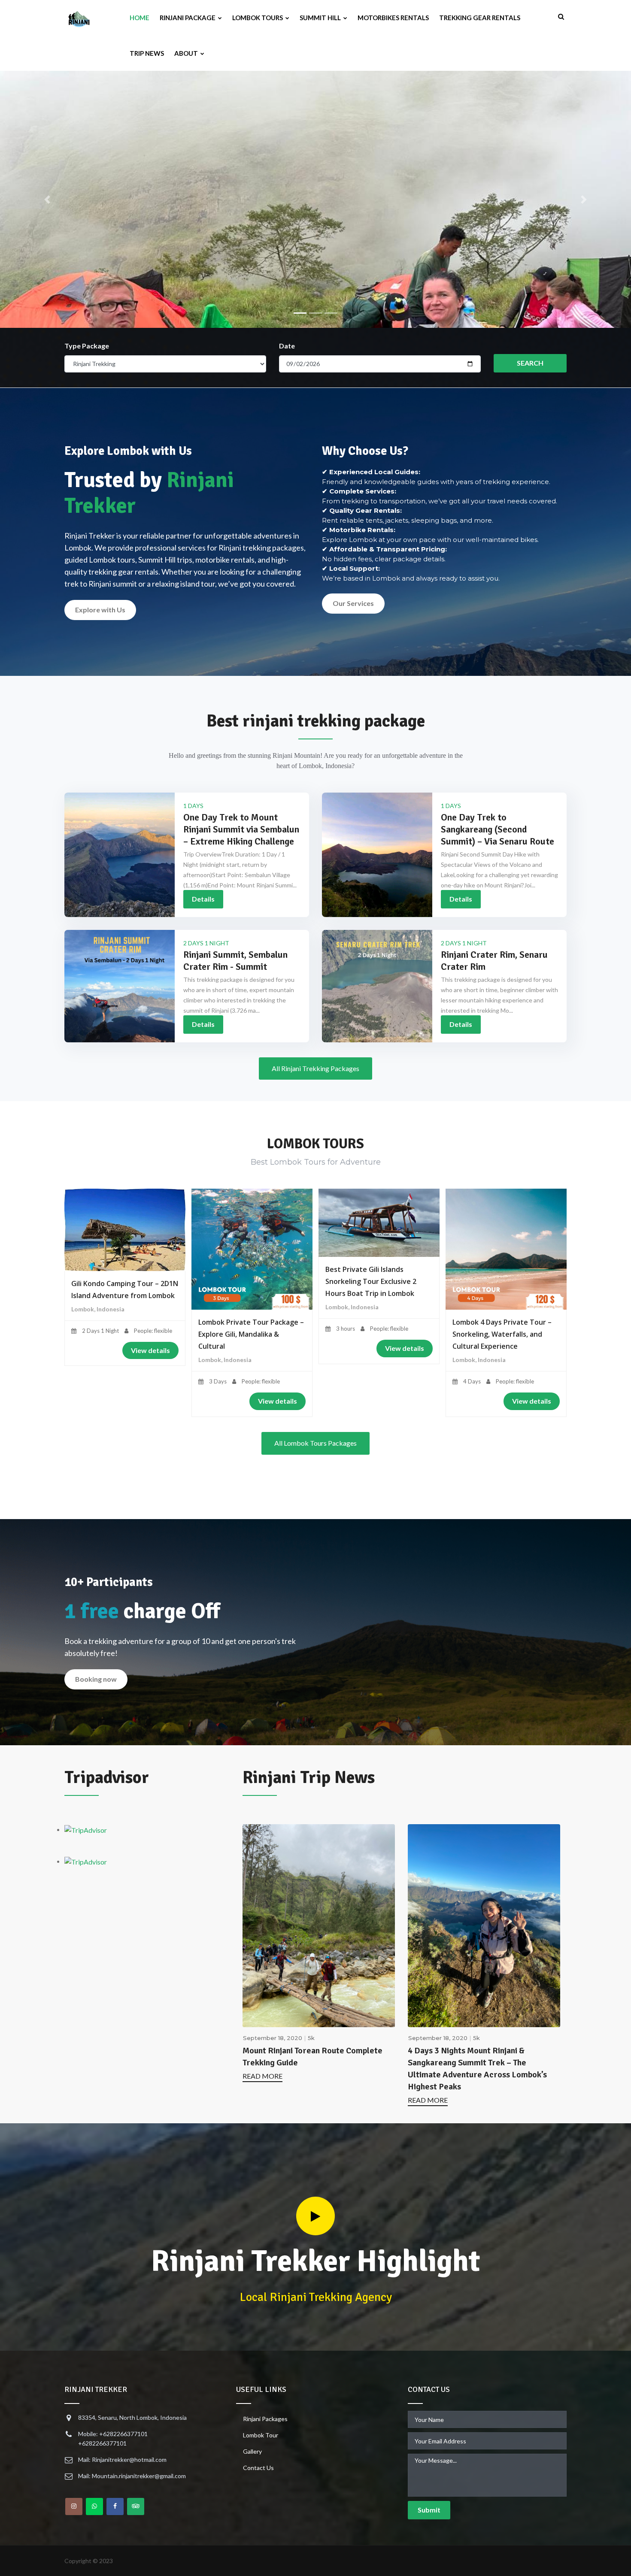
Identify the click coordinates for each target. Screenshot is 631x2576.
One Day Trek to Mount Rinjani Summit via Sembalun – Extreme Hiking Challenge (241, 829)
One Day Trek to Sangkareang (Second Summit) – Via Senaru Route (498, 829)
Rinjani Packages (265, 2419)
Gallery (252, 2451)
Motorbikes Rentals (393, 18)
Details (203, 899)
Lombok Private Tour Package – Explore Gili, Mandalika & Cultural (251, 1334)
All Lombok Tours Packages (315, 1443)
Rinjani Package (188, 18)
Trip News (147, 53)
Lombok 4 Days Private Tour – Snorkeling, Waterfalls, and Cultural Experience (502, 1334)
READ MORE (262, 2076)
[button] (47, 200)
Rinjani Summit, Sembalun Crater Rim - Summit (235, 961)
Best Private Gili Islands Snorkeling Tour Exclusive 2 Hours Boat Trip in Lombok (371, 1281)
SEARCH (530, 363)
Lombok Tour (261, 2435)
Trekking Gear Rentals (480, 18)
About (187, 53)
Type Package (87, 346)
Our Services (353, 603)
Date (287, 346)
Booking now (96, 1679)
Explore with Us (100, 610)
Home (140, 18)
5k (311, 2038)
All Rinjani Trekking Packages (315, 1068)
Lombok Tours (258, 18)
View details (150, 1350)
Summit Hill (321, 18)
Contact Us (258, 2468)
